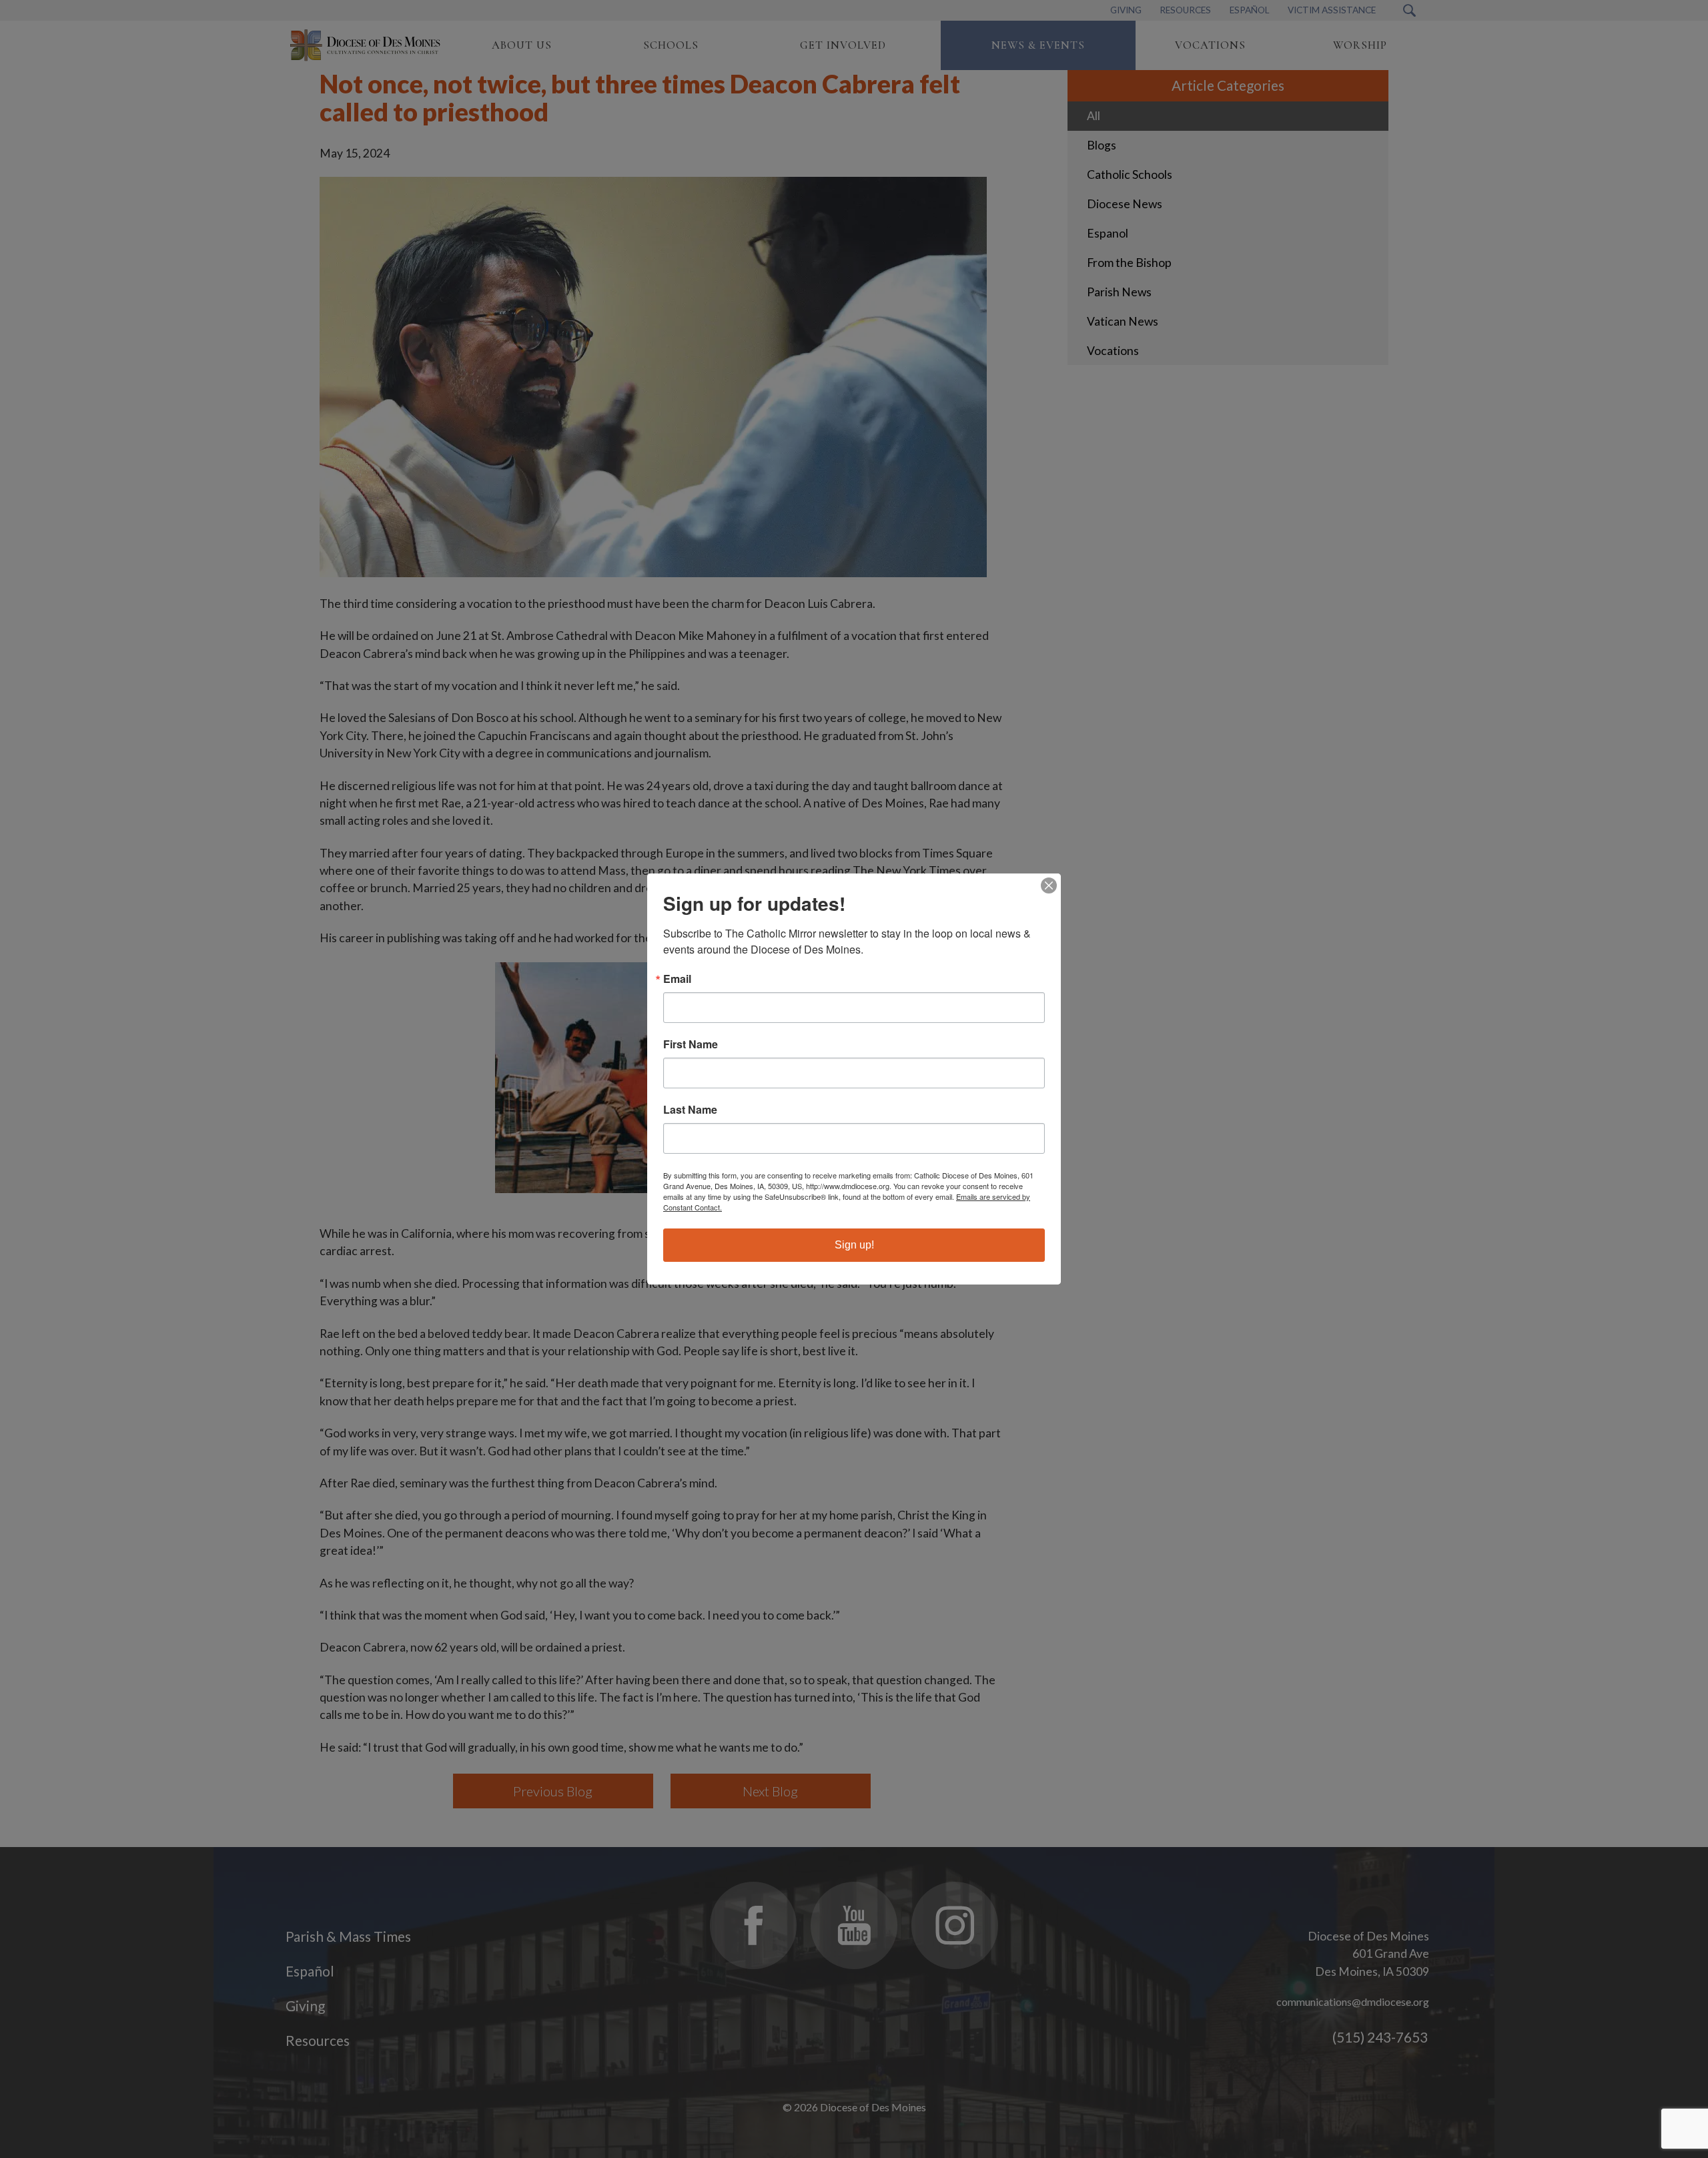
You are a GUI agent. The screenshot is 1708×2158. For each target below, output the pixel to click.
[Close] (1049, 885)
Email (677, 979)
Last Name (690, 1110)
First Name (691, 1044)
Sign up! (854, 1245)
